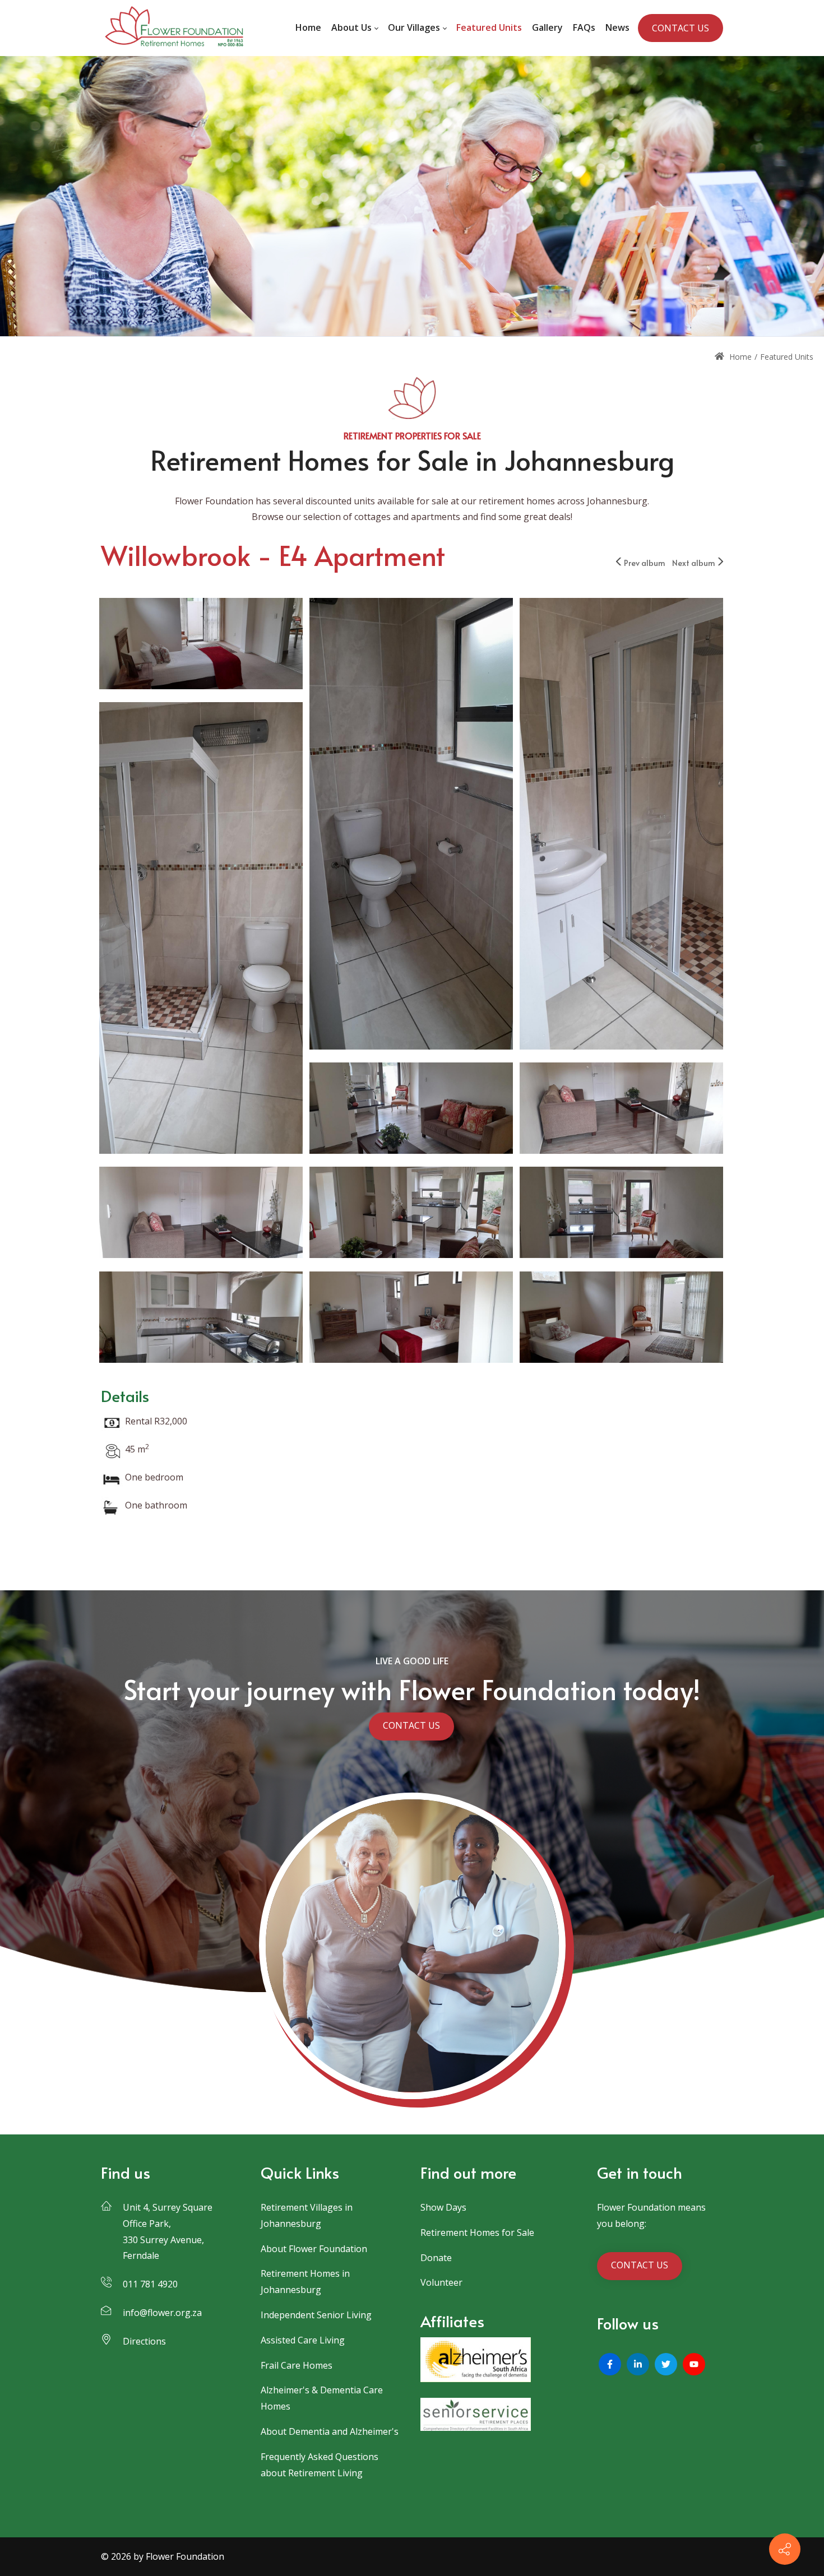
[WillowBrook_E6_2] (201, 929)
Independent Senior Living (316, 2315)
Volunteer (441, 2282)
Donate (436, 2258)
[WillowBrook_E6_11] (201, 1214)
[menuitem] (308, 28)
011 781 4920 (150, 2284)
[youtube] (694, 2364)
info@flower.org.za (162, 2313)
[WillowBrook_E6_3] (621, 825)
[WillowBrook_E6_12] (621, 1110)
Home (739, 357)
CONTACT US (681, 28)
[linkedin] (638, 2364)
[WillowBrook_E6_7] (411, 1319)
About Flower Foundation (314, 2249)
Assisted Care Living (303, 2340)
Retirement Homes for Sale (477, 2232)
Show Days (443, 2207)
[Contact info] (785, 2549)
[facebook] (610, 2364)
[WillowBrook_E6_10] (411, 1214)
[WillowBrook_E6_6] (621, 1319)
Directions (144, 2341)
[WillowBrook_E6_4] (411, 825)
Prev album (645, 563)
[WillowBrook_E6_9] (621, 1214)
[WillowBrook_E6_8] (201, 1319)
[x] (666, 2364)
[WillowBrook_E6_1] (411, 1110)
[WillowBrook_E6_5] (201, 645)
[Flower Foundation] (173, 28)
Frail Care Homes (297, 2365)
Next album (694, 563)
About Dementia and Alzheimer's (330, 2431)
